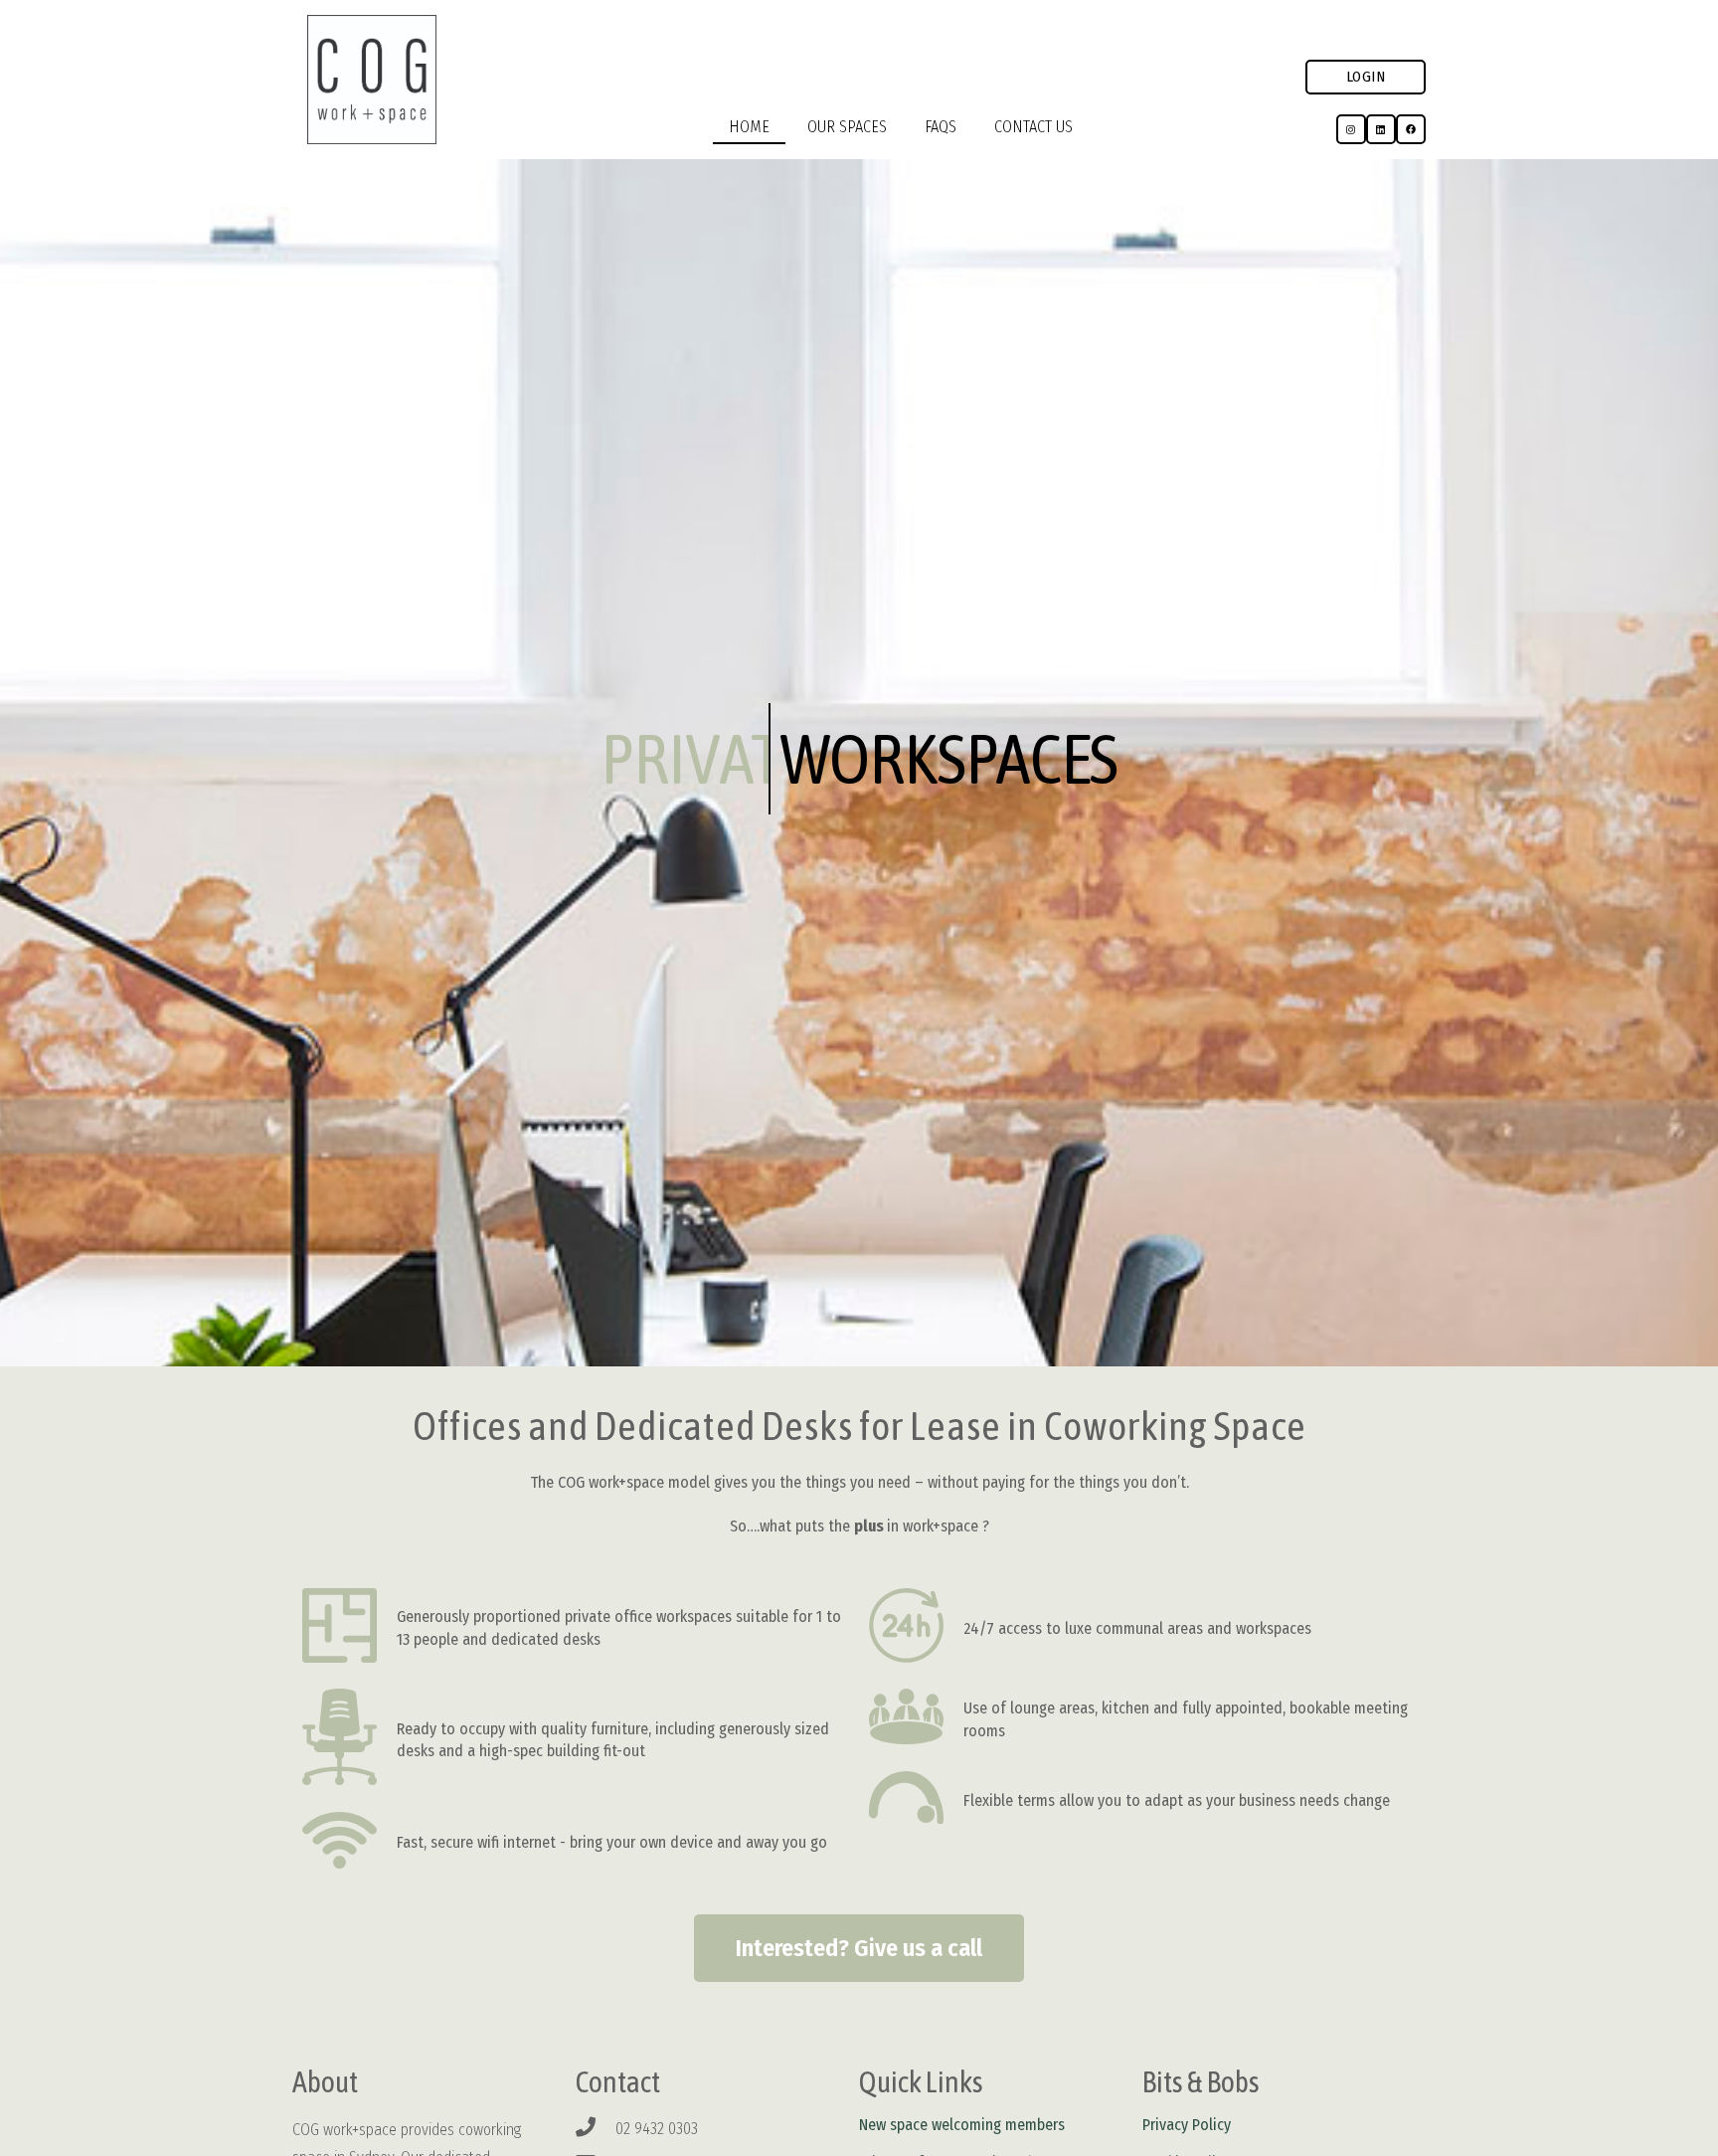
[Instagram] (1351, 129)
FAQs (941, 127)
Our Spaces (847, 127)
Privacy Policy (1187, 2125)
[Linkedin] (1381, 129)
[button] (1366, 77)
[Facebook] (1411, 129)
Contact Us (1033, 127)
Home (749, 127)
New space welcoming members (962, 2125)
